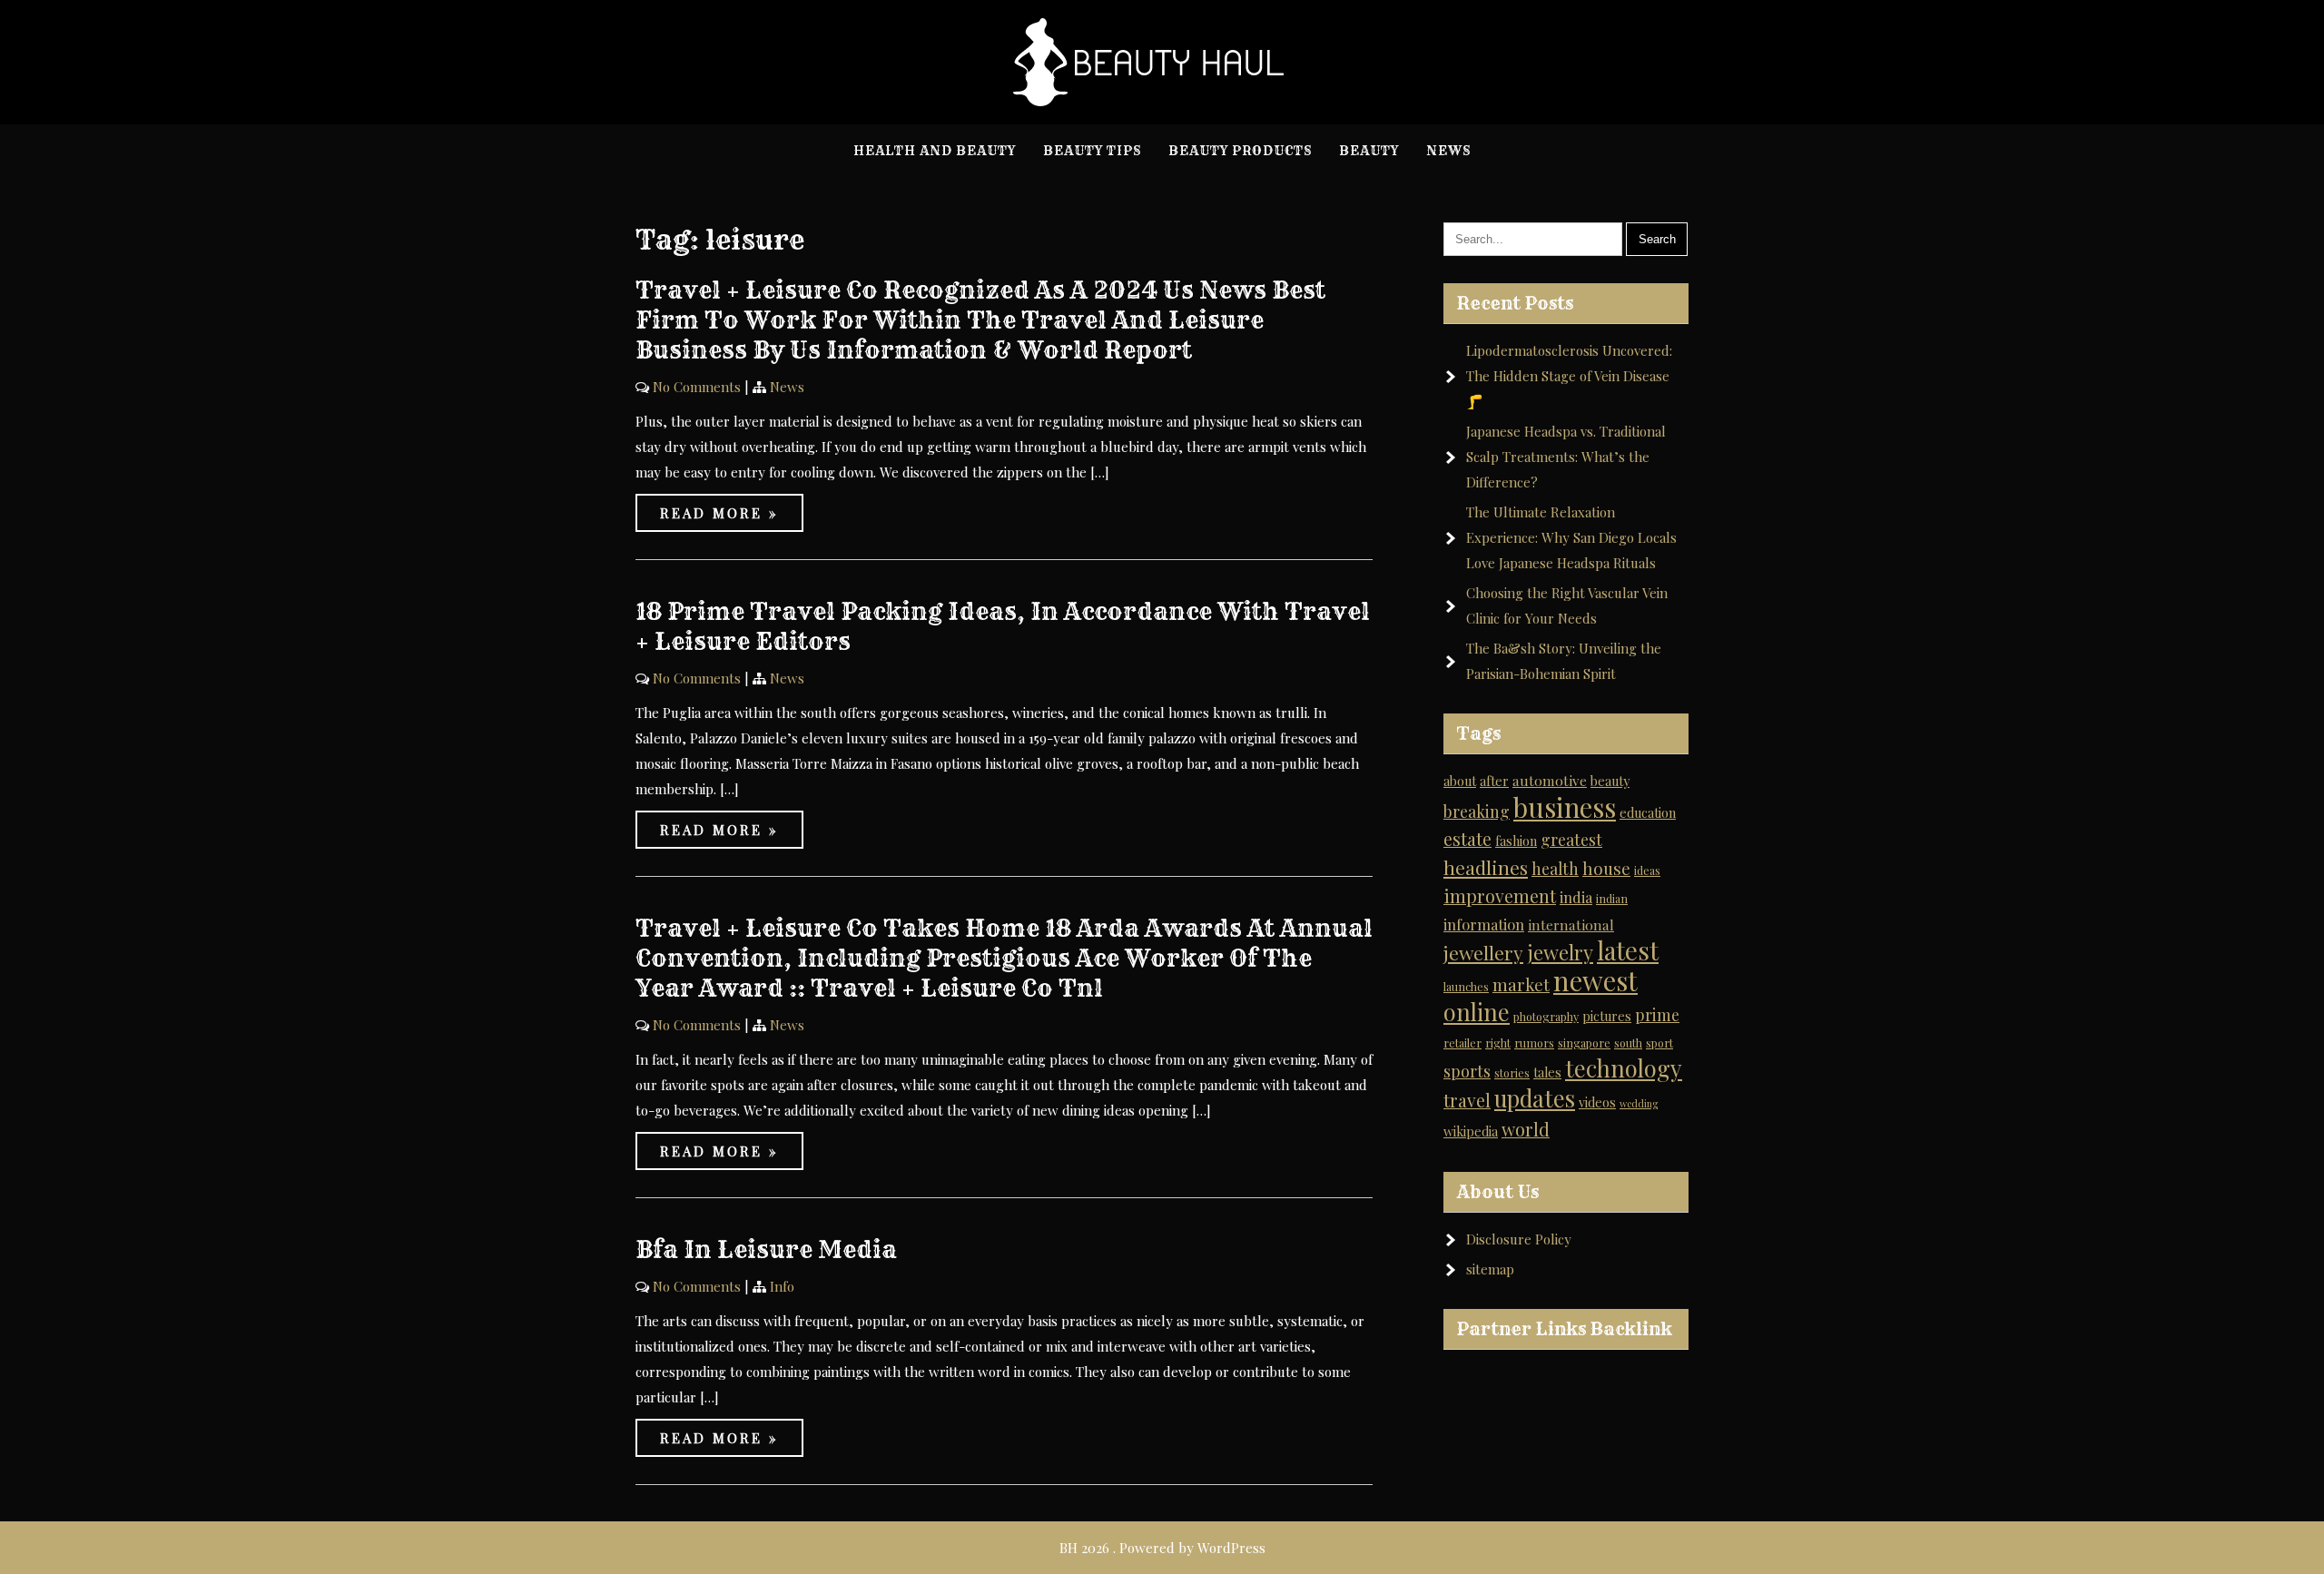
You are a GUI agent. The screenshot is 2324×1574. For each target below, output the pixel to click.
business (1565, 807)
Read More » (719, 513)
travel (1467, 1100)
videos (1597, 1102)
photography (1546, 1016)
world (1526, 1129)
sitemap (1490, 1269)
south (1628, 1043)
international (1571, 925)
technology (1624, 1068)
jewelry (1560, 952)
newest (1595, 980)
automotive (1550, 780)
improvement (1500, 896)
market (1521, 984)
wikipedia (1471, 1131)
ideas (1647, 870)
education (1648, 813)
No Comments (697, 387)
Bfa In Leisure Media (766, 1249)
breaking (1477, 811)
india (1576, 897)
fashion (1516, 841)
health (1555, 868)
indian (1612, 898)
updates (1535, 1098)
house (1606, 868)
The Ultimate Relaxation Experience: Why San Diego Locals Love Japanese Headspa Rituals (1571, 537)
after (1494, 781)
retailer (1462, 1043)
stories (1512, 1072)
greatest (1571, 839)
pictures (1607, 1016)
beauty (1610, 781)
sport (1659, 1043)
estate (1467, 839)
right (1498, 1043)
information (1484, 924)
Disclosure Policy (1519, 1239)
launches (1466, 986)
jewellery (1483, 952)
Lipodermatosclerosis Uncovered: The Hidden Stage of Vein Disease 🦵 (1569, 376)
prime (1657, 1014)
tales (1547, 1072)
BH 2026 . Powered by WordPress (1162, 1548)
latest (1628, 950)
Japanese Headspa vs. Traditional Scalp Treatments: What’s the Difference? (1566, 457)
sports (1467, 1071)
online (1477, 1012)
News (787, 387)
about (1460, 781)
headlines (1486, 867)
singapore (1584, 1043)
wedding (1639, 1103)
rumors (1534, 1043)
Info (782, 1286)
